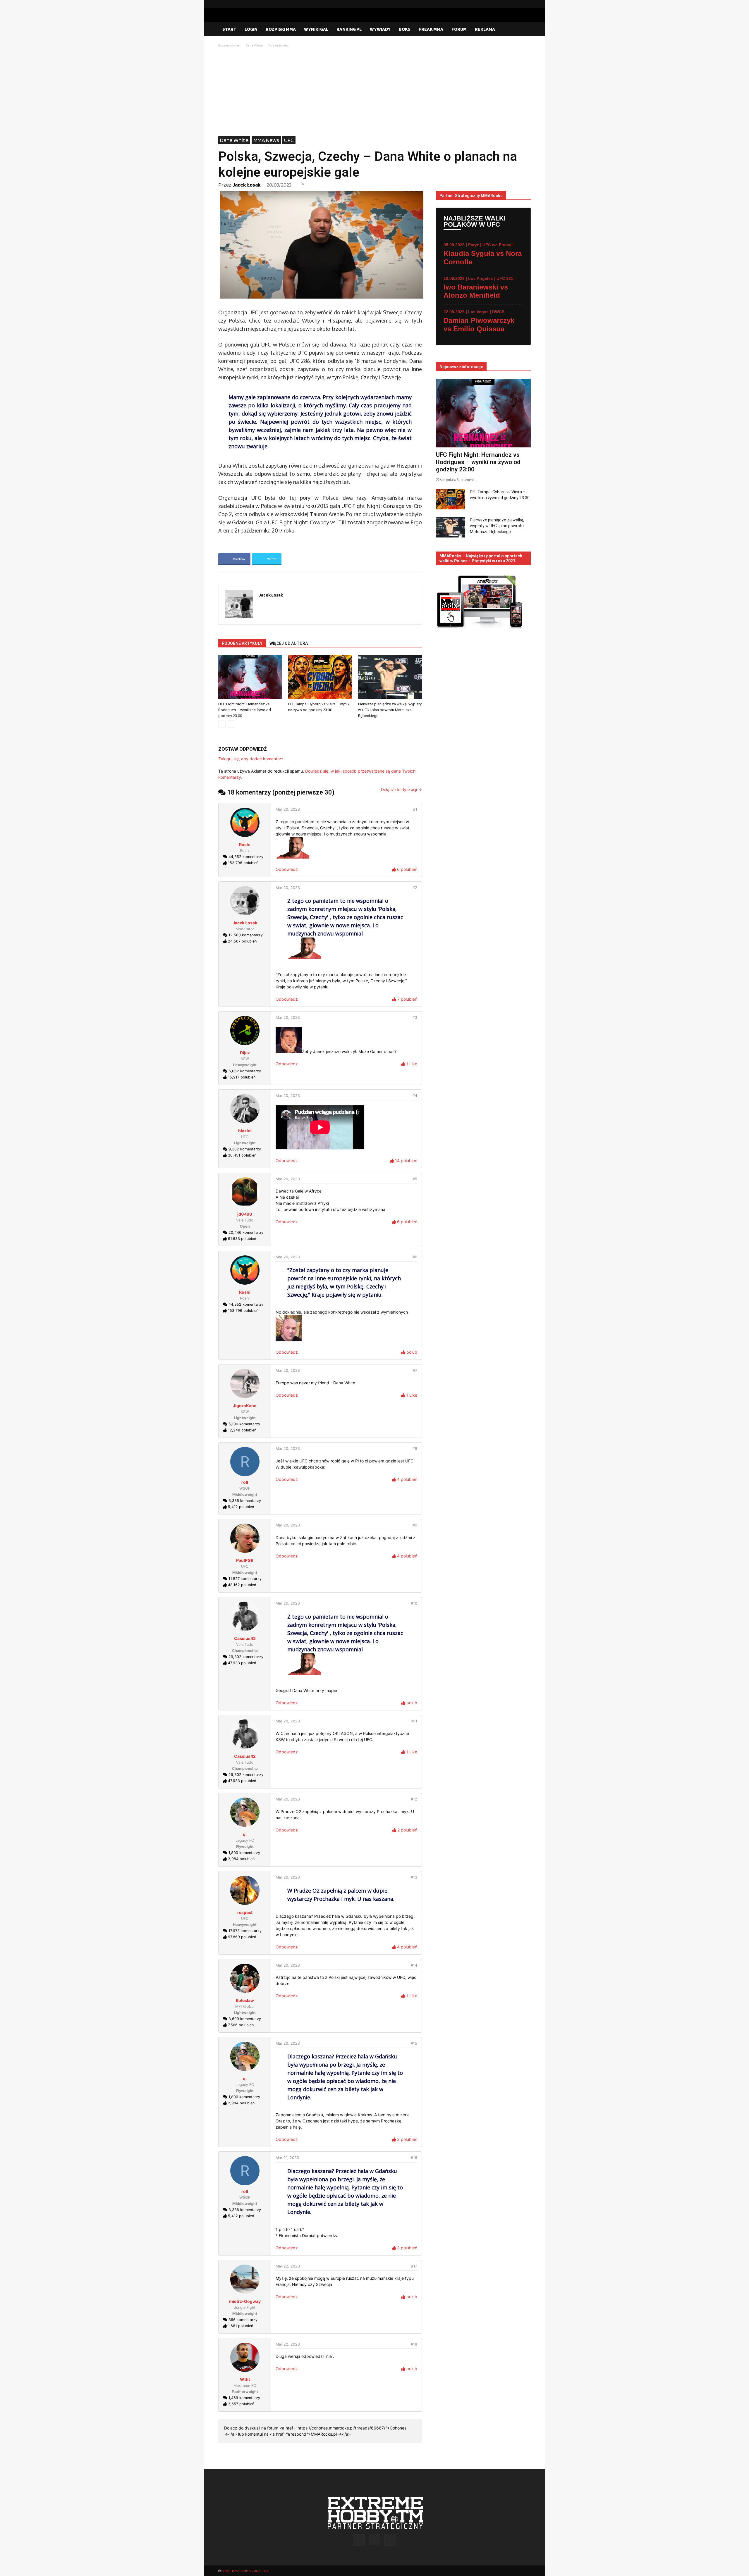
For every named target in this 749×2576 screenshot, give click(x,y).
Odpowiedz (287, 869)
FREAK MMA (431, 29)
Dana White (254, 45)
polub (411, 1352)
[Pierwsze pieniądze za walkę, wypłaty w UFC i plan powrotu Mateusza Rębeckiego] (390, 677)
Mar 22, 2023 (288, 2266)
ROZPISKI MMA (281, 29)
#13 (414, 1877)
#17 (414, 2266)
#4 (415, 1096)
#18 (414, 2344)
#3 (415, 1018)
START (229, 29)
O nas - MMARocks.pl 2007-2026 (245, 2571)
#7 (415, 1370)
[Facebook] (508, 4)
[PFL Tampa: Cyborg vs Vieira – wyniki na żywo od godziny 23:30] (320, 677)
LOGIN (251, 29)
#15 (414, 2043)
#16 (414, 2158)
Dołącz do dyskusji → (401, 789)
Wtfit (245, 2379)
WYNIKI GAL (316, 29)
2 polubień (407, 1830)
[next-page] (231, 724)
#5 (415, 1179)
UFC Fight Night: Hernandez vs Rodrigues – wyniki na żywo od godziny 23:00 (245, 710)
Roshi (245, 844)
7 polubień (407, 999)
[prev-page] (222, 724)
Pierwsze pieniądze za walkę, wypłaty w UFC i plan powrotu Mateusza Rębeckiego (390, 710)
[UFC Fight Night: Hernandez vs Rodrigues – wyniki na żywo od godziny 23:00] (250, 677)
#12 (414, 1799)
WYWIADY (380, 29)
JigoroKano (245, 1406)
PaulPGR (245, 1560)
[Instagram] (517, 4)
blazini (245, 1131)
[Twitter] (526, 4)
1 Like (411, 1064)
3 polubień (407, 2139)
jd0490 (245, 1214)
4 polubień (407, 1479)
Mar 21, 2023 (287, 2158)
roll (245, 1482)
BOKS (405, 29)
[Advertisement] (374, 92)
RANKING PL (349, 29)
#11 (414, 1721)
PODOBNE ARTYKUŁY (242, 643)
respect (245, 1912)
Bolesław (245, 2000)
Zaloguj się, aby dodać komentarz (251, 759)
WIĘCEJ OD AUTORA (289, 643)
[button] (524, 30)
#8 (415, 1449)
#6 (415, 1257)
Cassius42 (245, 1638)
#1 (415, 809)
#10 (414, 1603)
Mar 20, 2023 (288, 809)
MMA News (266, 140)
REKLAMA (485, 29)
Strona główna (229, 45)
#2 (415, 888)
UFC (289, 140)
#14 (414, 1965)
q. (245, 1834)
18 (303, 184)
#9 (415, 1525)
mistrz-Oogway (245, 2301)
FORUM (459, 29)
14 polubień (406, 1161)
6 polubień (407, 869)
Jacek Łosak (247, 185)
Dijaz (245, 1053)
